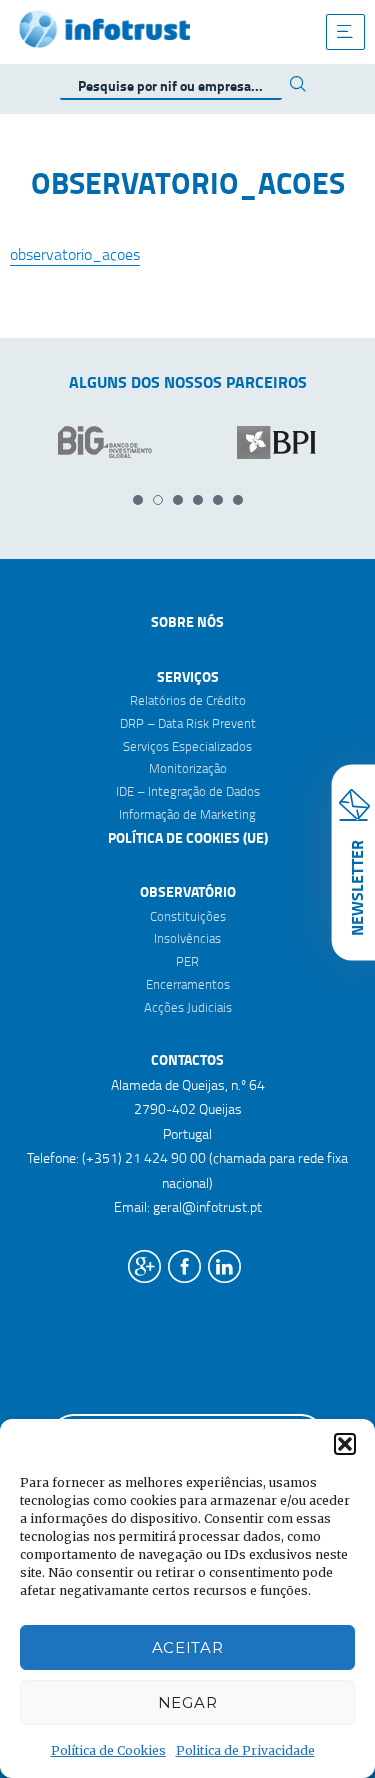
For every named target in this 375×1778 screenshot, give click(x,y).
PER (187, 961)
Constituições (188, 916)
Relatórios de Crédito (188, 700)
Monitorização (188, 768)
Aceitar (188, 1647)
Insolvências (187, 938)
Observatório (188, 891)
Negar (188, 1702)
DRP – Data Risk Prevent (188, 723)
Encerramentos (188, 984)
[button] (345, 1444)
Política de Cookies (108, 1750)
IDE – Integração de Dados (188, 791)
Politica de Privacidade (245, 1750)
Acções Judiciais (188, 1007)
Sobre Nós (187, 621)
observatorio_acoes (75, 254)
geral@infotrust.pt (207, 1206)
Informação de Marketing (187, 814)
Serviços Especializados (187, 746)
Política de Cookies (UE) (188, 837)
